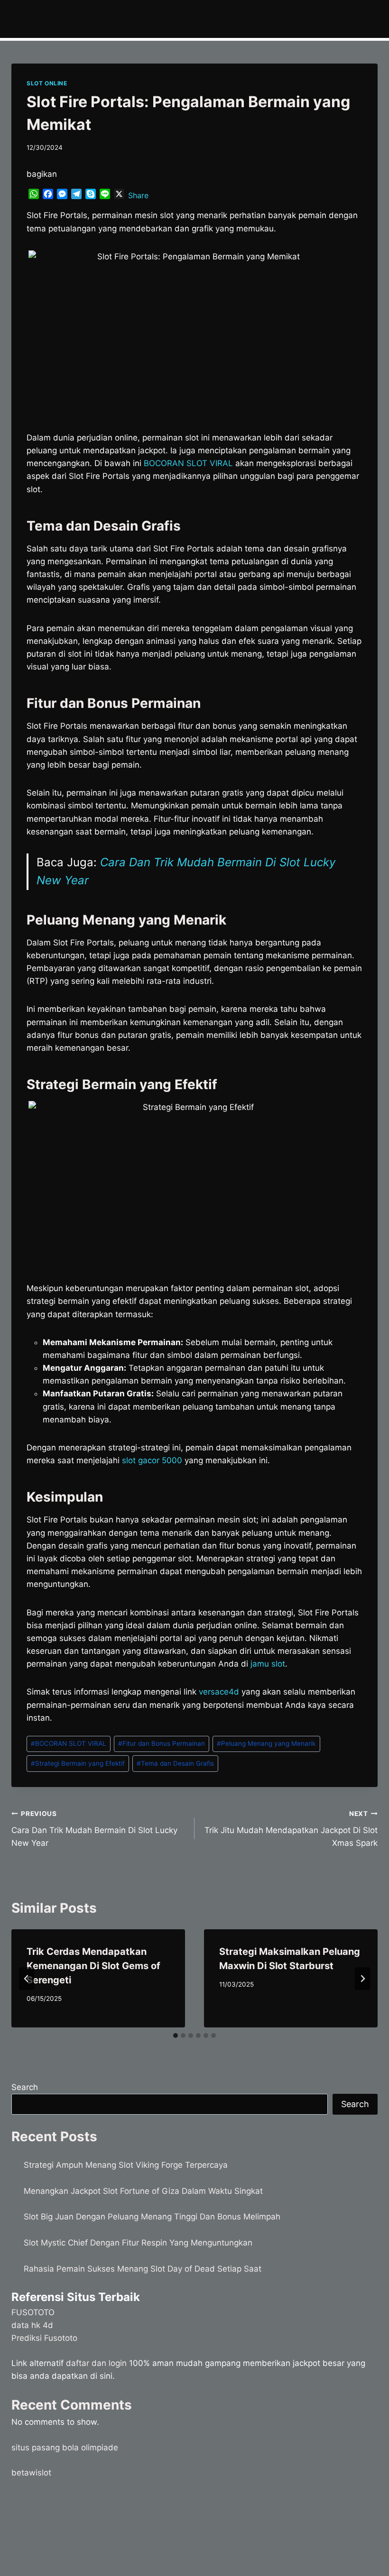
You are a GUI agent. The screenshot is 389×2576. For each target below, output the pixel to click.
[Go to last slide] (27, 1979)
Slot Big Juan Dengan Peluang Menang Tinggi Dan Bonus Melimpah (152, 2217)
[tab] (176, 2035)
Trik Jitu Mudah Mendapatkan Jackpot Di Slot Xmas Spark (291, 1829)
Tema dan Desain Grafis (175, 1763)
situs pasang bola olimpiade (65, 2448)
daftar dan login (96, 2363)
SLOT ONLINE (47, 83)
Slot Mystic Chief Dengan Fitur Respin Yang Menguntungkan (138, 2243)
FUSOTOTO (33, 2312)
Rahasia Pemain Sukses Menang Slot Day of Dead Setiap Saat (143, 2269)
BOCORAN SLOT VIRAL (69, 1743)
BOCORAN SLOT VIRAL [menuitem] (188, 463)
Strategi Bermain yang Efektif (78, 1763)
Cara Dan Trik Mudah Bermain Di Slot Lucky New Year (94, 1829)
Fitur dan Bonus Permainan (162, 1743)
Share (138, 195)
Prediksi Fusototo (44, 2338)
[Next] (362, 1979)
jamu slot (268, 1664)
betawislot (31, 2473)
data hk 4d (32, 2325)
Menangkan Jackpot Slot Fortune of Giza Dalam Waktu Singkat (143, 2191)
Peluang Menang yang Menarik (266, 1743)
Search (25, 2087)
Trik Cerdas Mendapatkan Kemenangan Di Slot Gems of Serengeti (93, 1966)
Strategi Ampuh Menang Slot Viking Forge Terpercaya (126, 2165)
